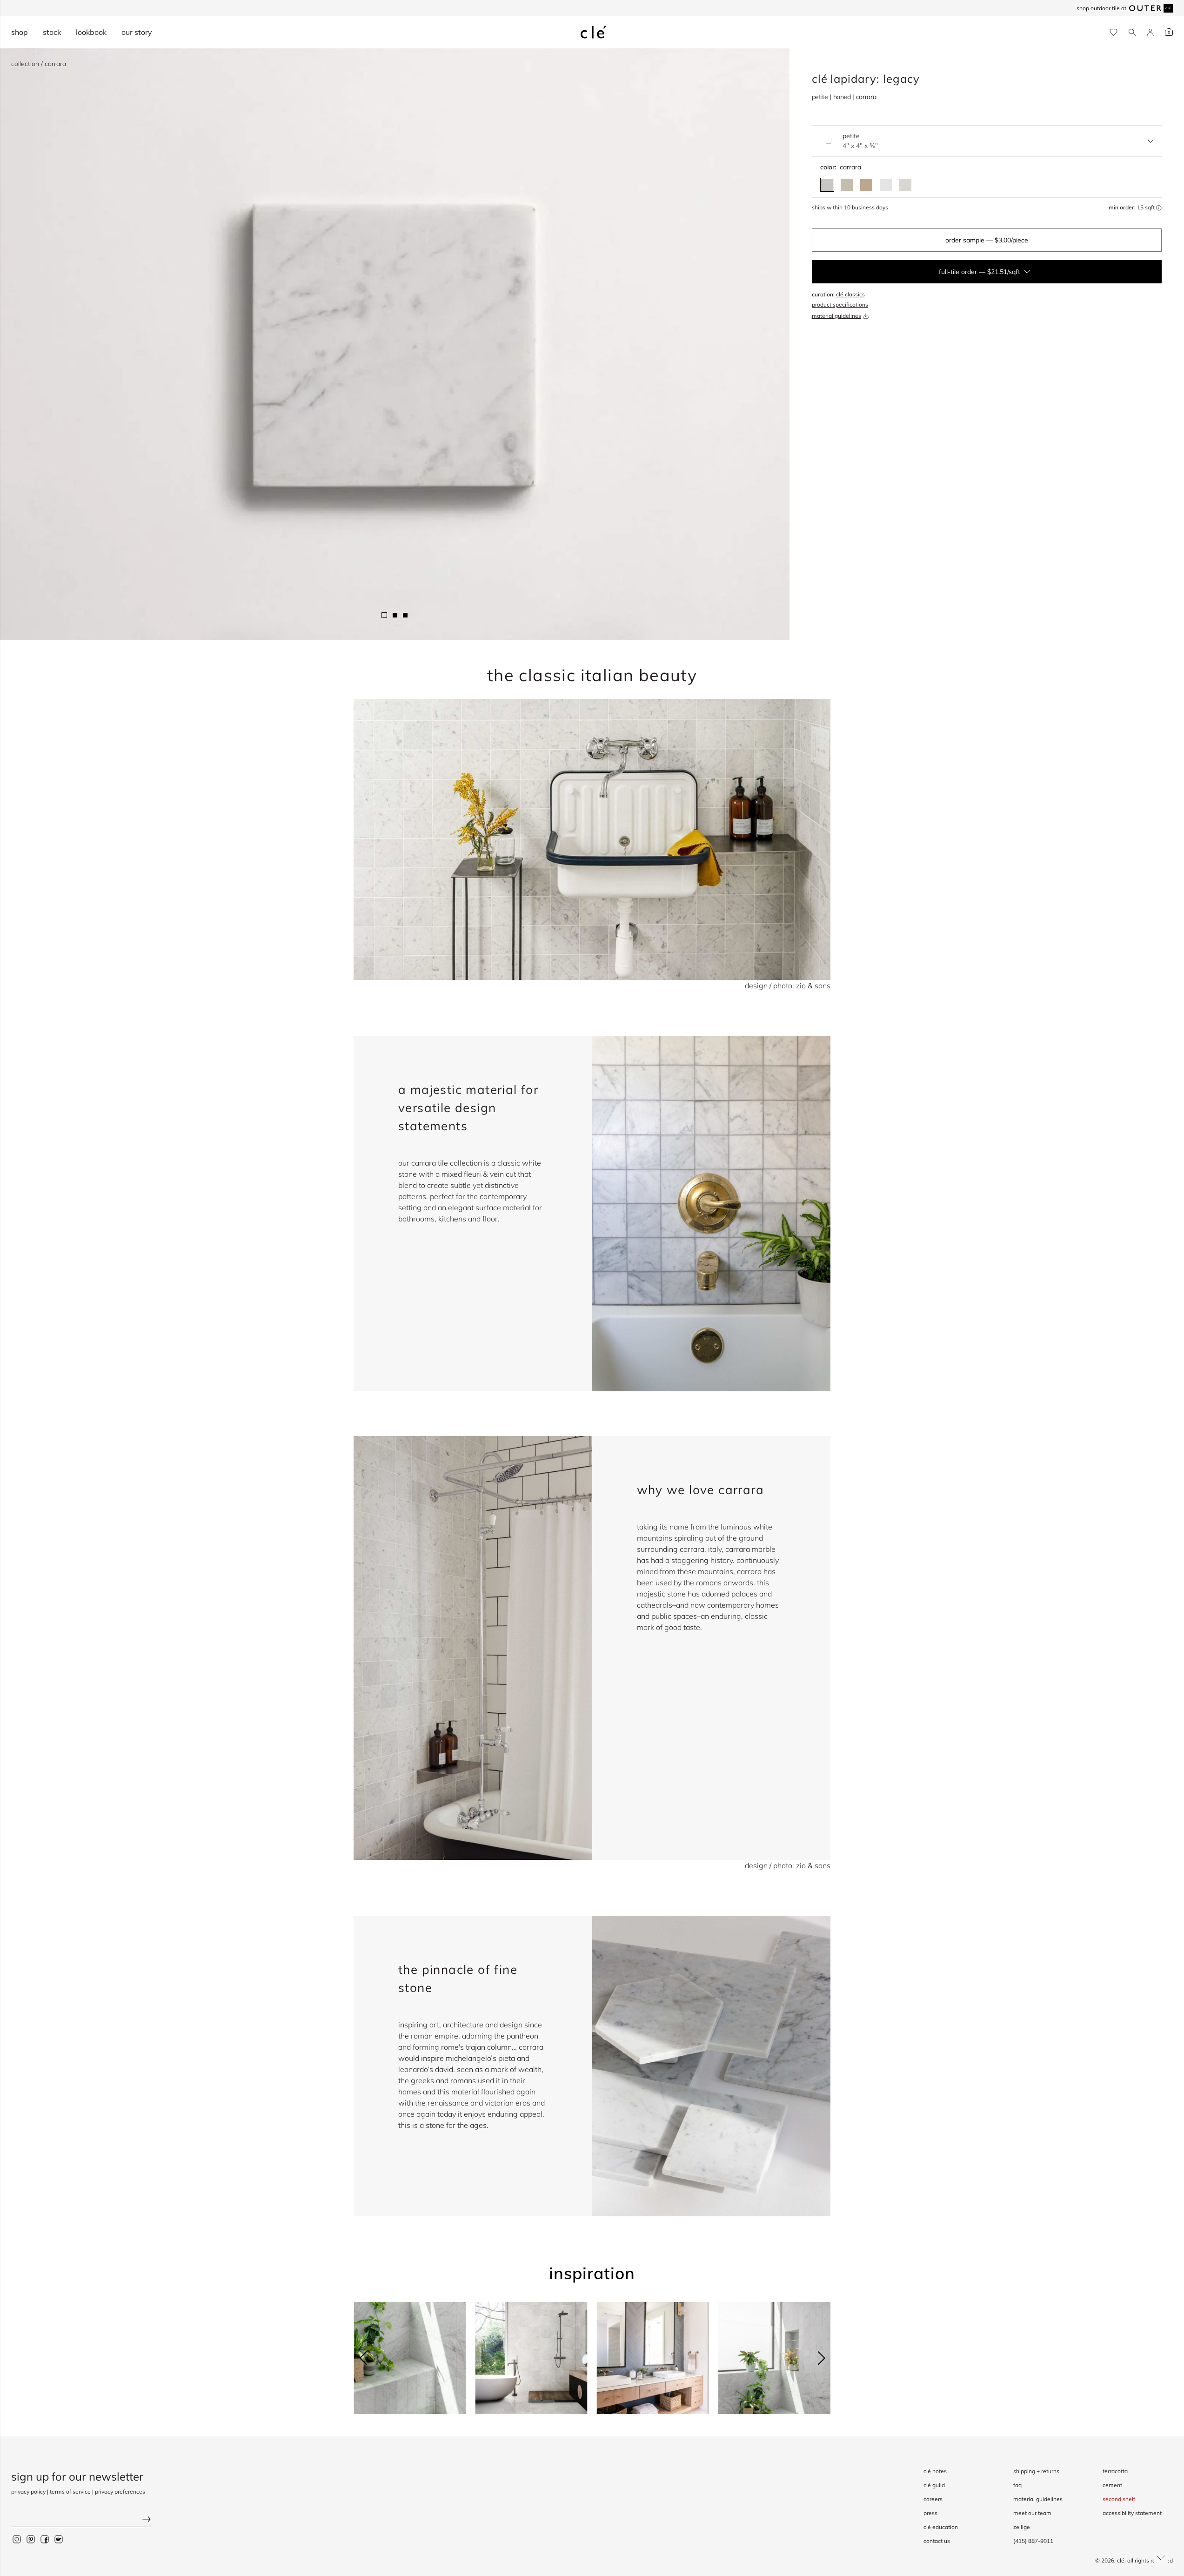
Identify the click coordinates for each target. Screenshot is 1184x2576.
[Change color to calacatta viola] (866, 185)
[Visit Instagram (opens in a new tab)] (17, 2539)
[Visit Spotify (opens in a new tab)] (59, 2539)
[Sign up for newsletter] (81, 2520)
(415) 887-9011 (1033, 2541)
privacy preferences (120, 2492)
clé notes (935, 2471)
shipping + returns (1036, 2471)
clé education (941, 2527)
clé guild (934, 2485)
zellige (1022, 2527)
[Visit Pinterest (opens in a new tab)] (31, 2539)
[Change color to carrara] (827, 185)
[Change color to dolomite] (886, 185)
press (930, 2513)
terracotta (1115, 2471)
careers (933, 2499)
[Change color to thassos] (905, 185)
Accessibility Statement (1132, 2513)
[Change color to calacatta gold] (847, 185)
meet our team (1032, 2513)
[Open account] (1150, 32)
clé (1121, 2560)
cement (1112, 2485)
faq (1017, 2485)
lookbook (91, 32)
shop (20, 32)
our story (137, 32)
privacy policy (28, 2492)
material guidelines (836, 316)
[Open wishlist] (1114, 32)
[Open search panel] (1132, 32)
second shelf (1119, 2499)
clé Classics (850, 294)
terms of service (70, 2492)
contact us (937, 2541)
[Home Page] (594, 32)
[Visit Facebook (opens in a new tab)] (45, 2539)
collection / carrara (39, 64)
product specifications (840, 305)
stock (52, 32)
